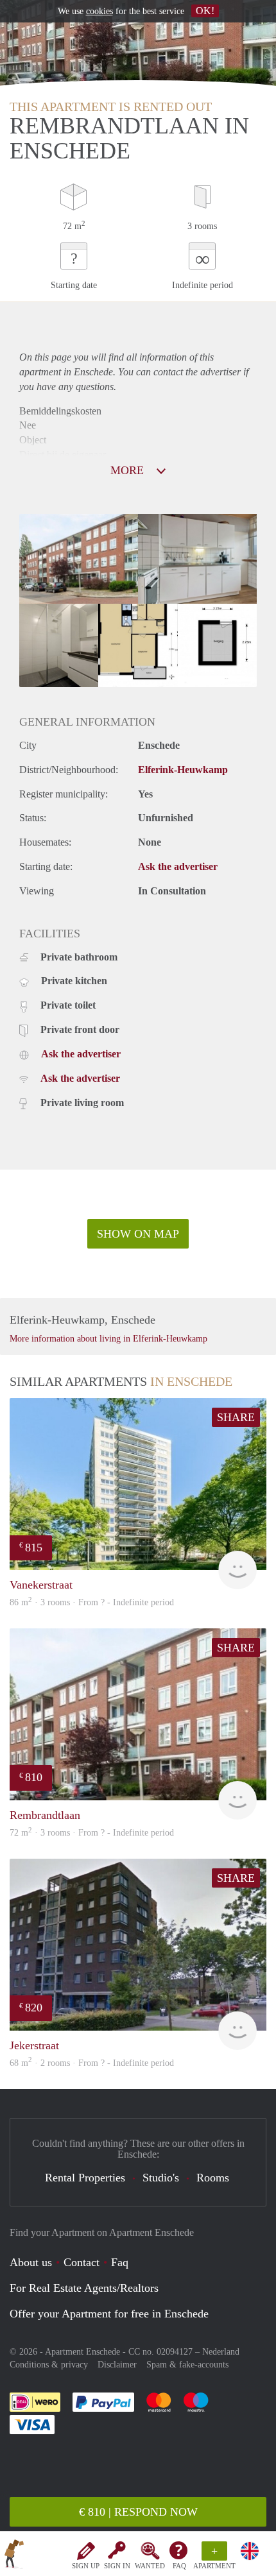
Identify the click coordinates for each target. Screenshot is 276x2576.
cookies (99, 11)
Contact (82, 2262)
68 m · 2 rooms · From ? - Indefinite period (92, 2063)
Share (236, 1417)
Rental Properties (85, 2178)
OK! (205, 11)
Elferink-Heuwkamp (183, 770)
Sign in (117, 2566)
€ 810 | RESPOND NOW (138, 2512)
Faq (120, 2262)
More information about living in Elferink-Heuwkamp (108, 1339)
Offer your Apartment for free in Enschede (109, 2314)
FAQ (179, 2566)
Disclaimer (117, 2365)
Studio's (161, 2178)
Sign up (86, 2566)
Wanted (150, 2566)
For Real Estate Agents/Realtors (84, 2288)
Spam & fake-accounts (187, 2365)
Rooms (213, 2178)
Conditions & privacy (49, 2365)
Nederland (221, 2352)
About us (31, 2262)
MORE (129, 470)
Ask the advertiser (178, 866)
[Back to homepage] (14, 2556)
